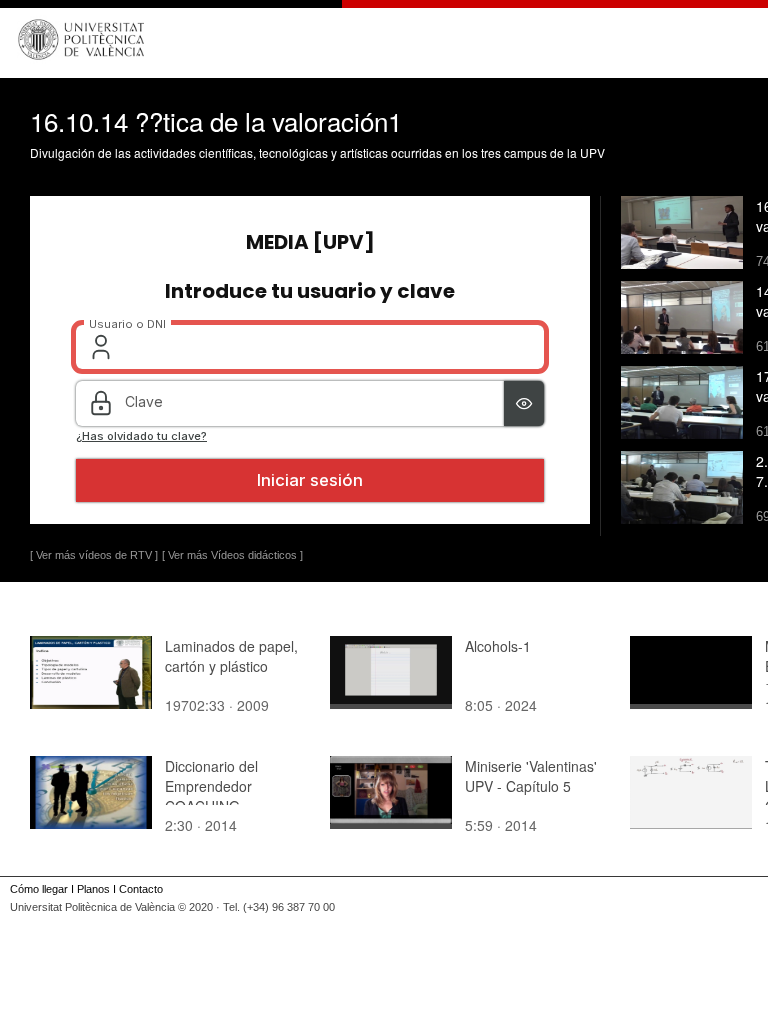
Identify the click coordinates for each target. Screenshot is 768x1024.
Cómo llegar (39, 889)
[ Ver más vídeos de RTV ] (94, 555)
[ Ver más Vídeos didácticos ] (232, 555)
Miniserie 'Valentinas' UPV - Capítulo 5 (531, 776)
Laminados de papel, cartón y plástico (231, 656)
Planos (93, 889)
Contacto (141, 889)
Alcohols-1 (498, 646)
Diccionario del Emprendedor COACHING (211, 786)
